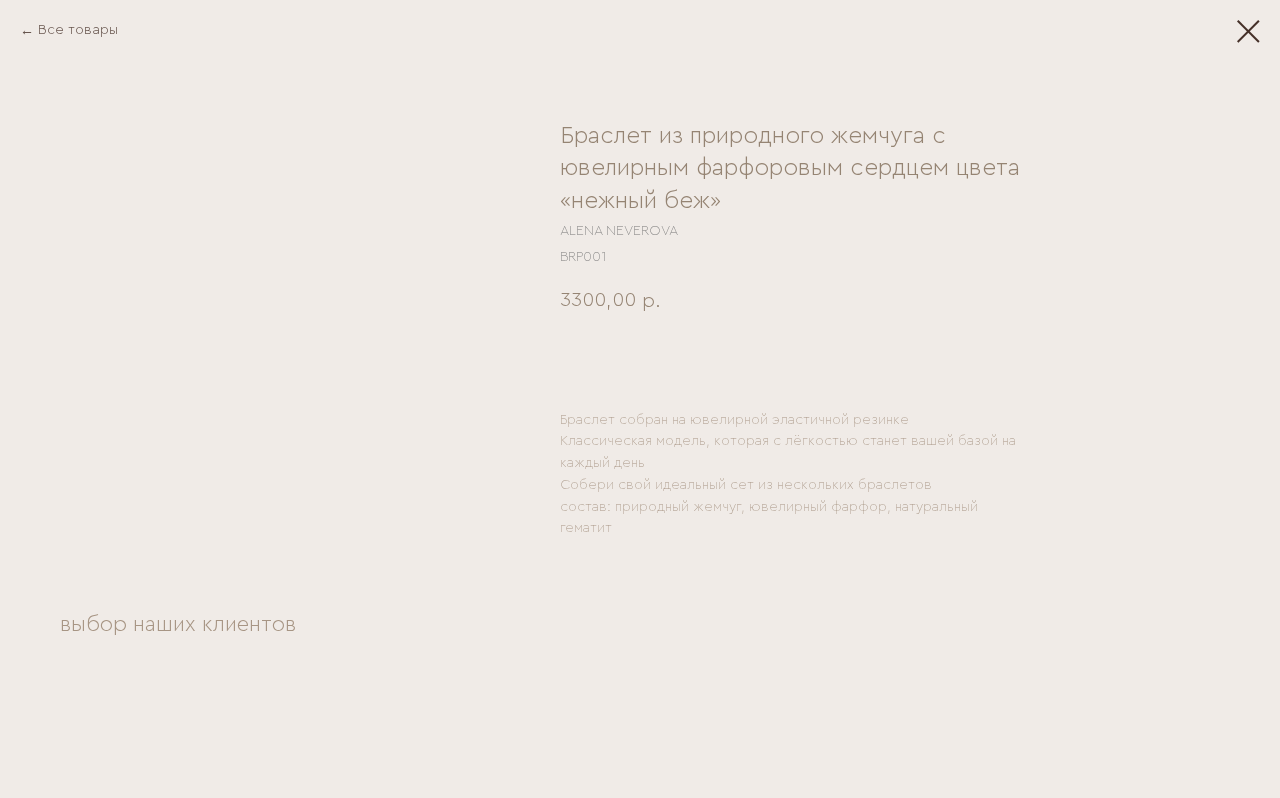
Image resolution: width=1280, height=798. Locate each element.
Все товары (78, 30)
